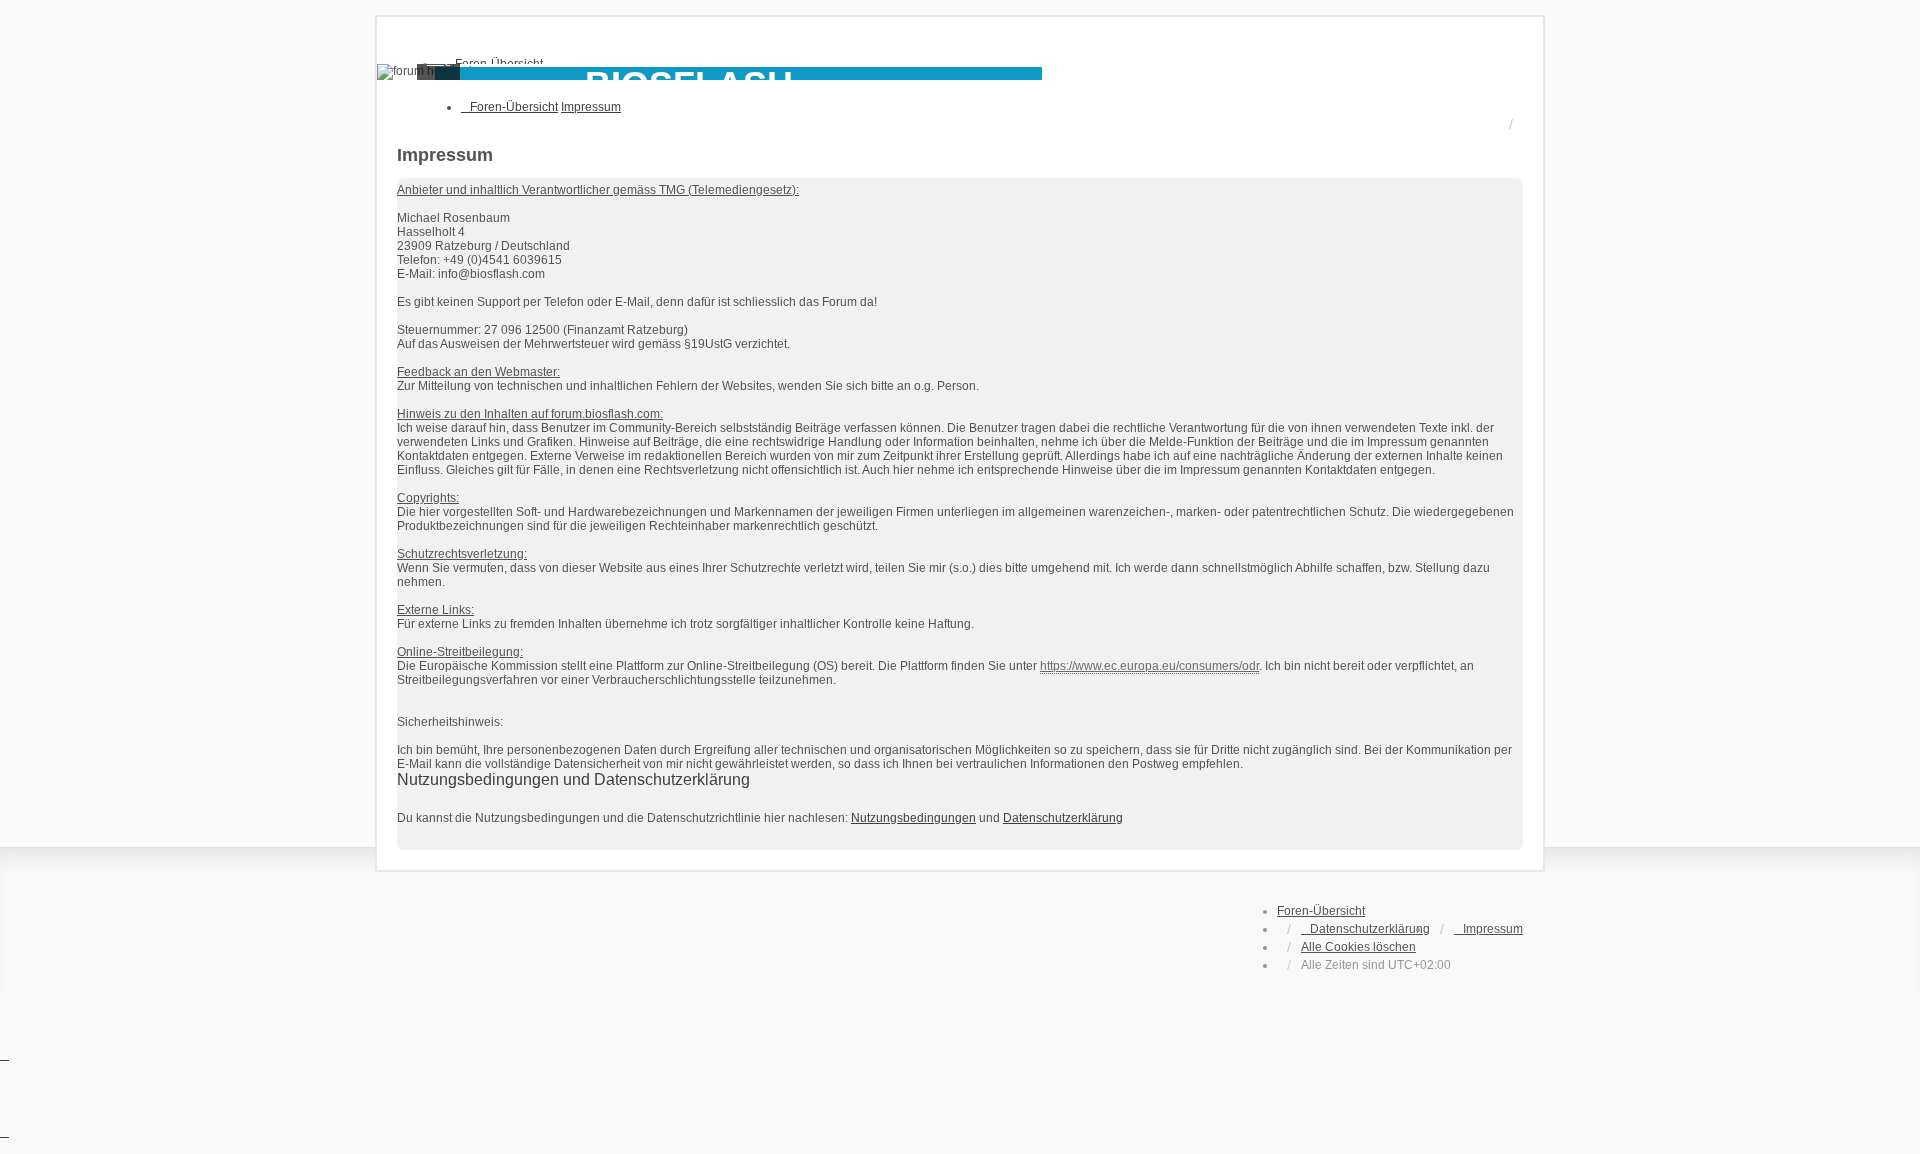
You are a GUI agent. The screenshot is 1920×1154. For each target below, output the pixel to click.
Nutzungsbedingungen (913, 818)
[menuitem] (1365, 929)
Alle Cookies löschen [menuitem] (1358, 947)
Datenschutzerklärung (1063, 818)
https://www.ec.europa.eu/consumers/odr (1149, 666)
